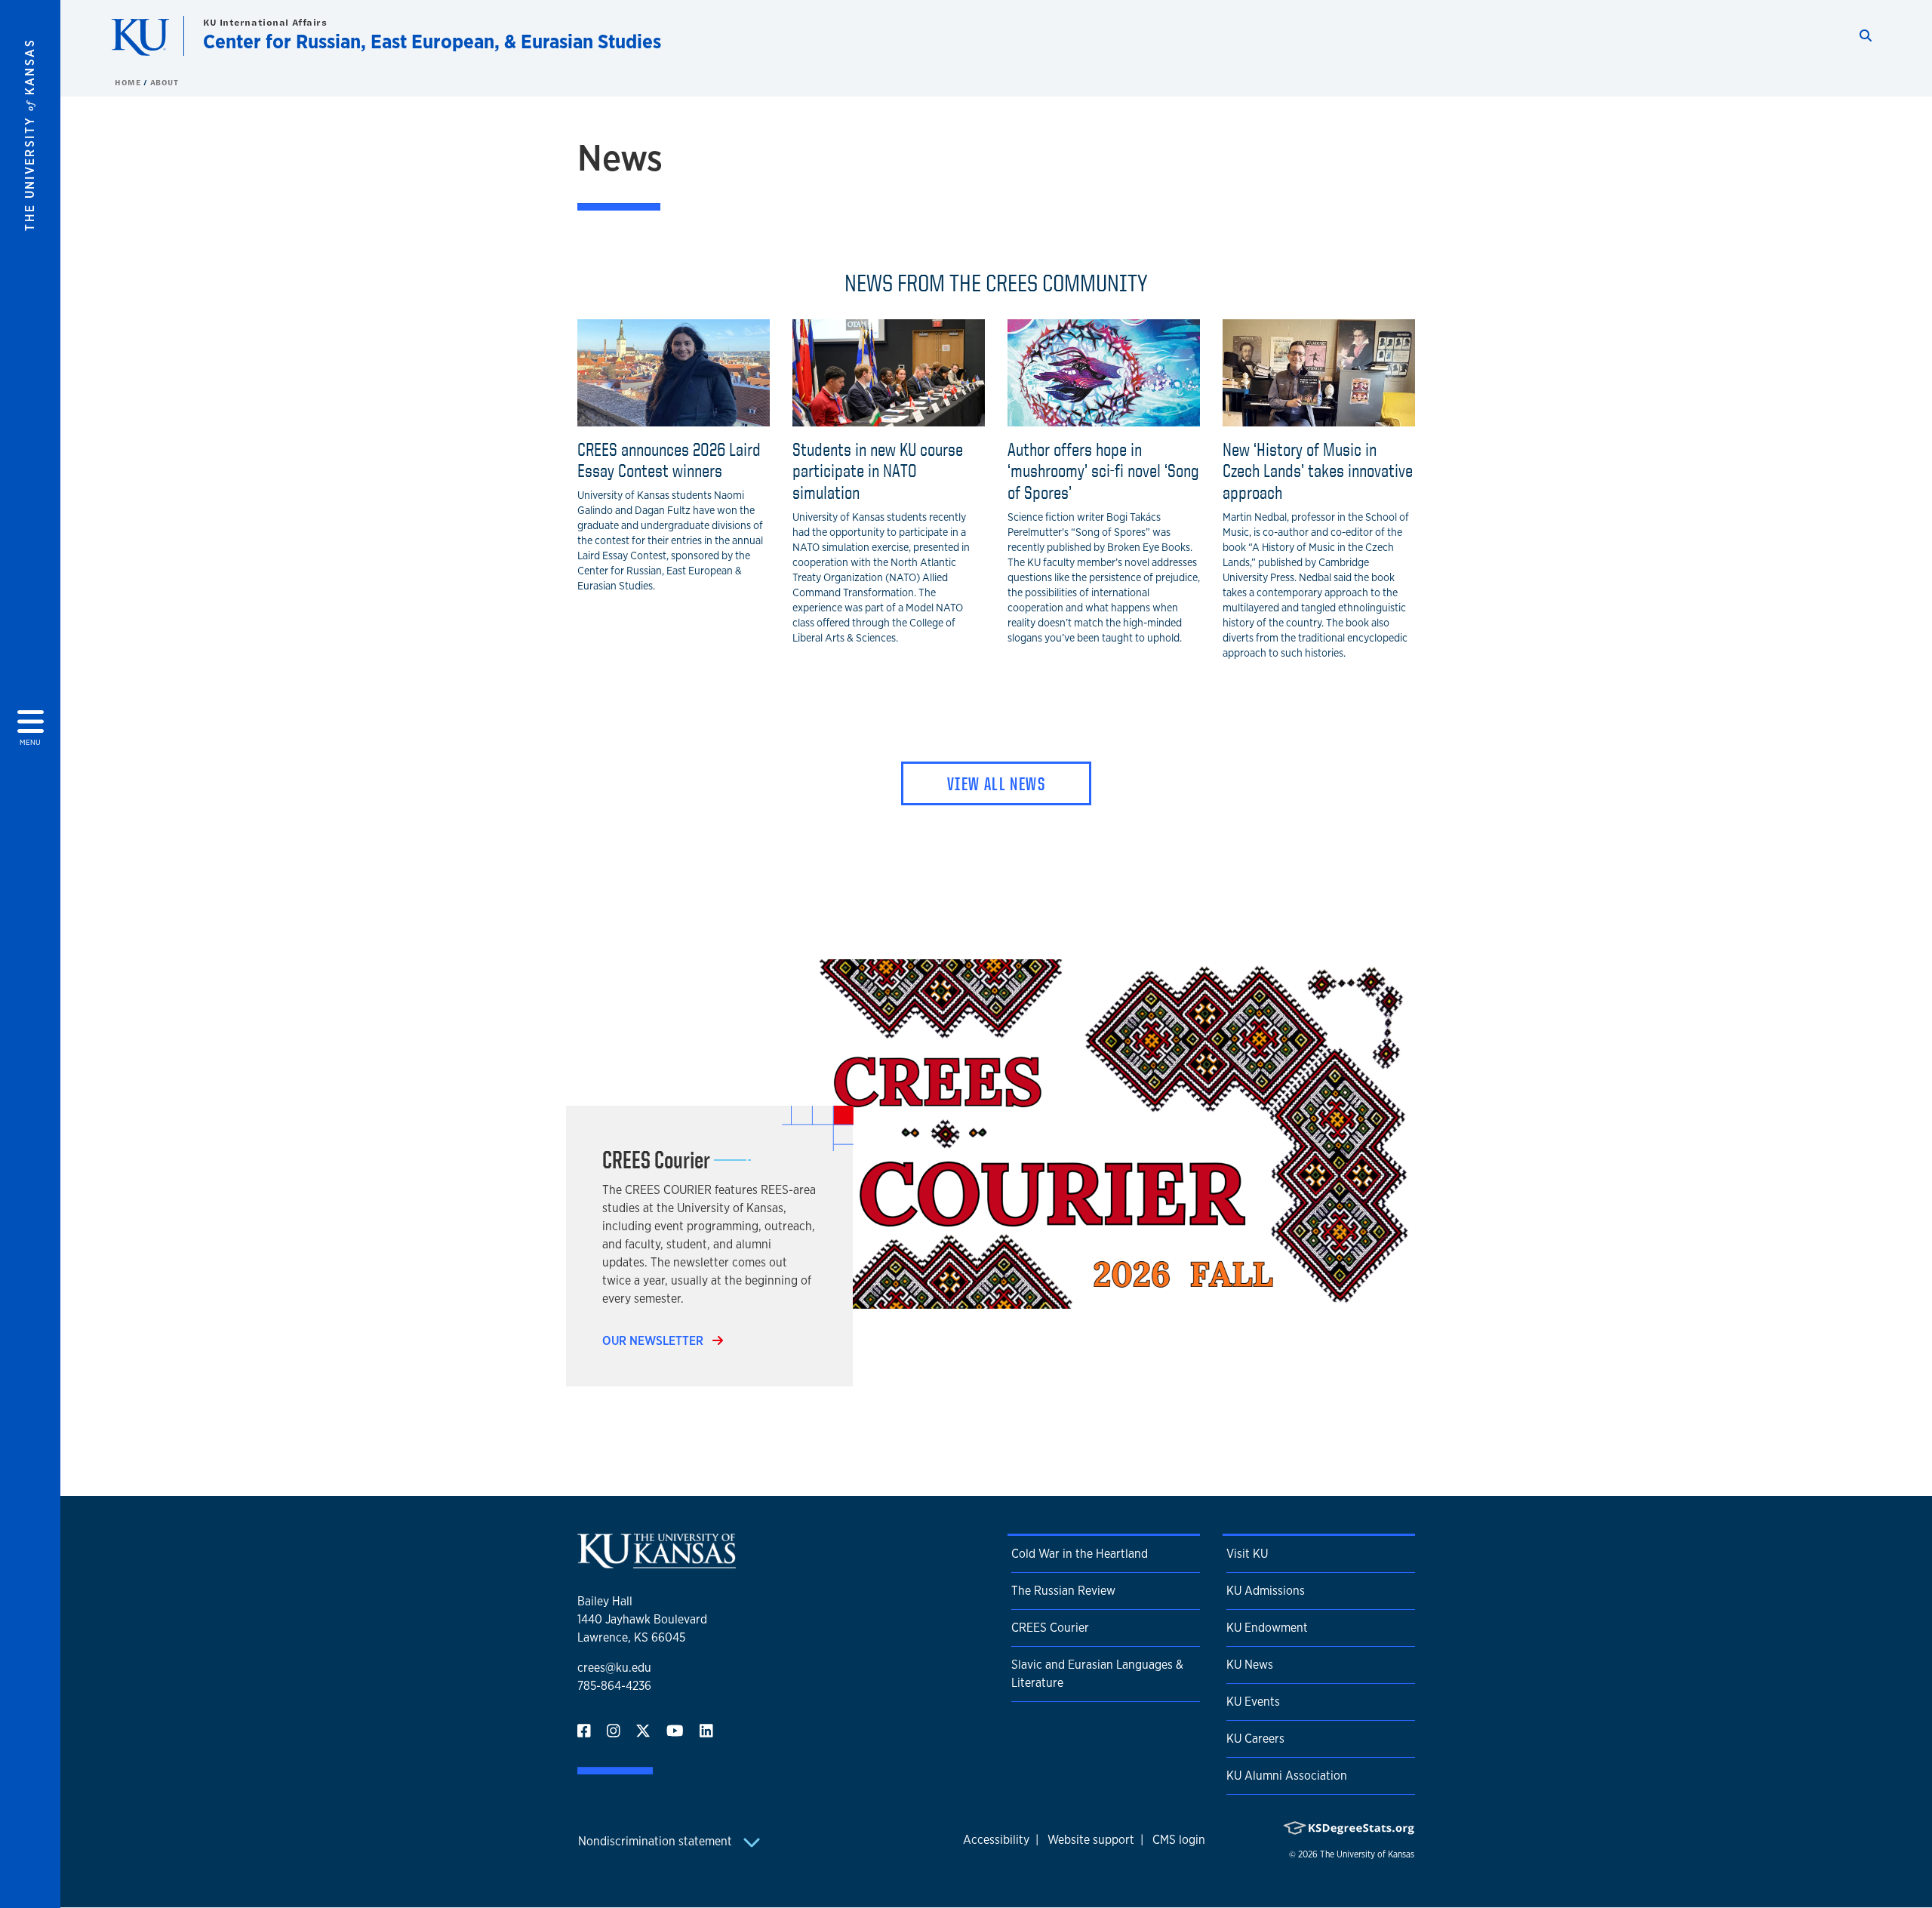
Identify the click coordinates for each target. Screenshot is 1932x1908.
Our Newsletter (654, 1341)
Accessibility (996, 1840)
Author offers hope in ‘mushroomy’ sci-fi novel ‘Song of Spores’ (1103, 471)
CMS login (1179, 1840)
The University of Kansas (1367, 1854)
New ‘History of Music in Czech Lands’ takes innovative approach (1318, 471)
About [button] (165, 82)
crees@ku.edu (614, 1668)
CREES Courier (1050, 1628)
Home (129, 82)
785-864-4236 (614, 1686)
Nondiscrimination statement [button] (657, 1841)
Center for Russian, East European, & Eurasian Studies (432, 41)
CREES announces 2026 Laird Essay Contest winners (669, 460)
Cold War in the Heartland (1080, 1554)
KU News (1250, 1665)
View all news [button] (996, 783)
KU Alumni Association (1287, 1776)
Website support (1091, 1840)
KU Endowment (1267, 1628)
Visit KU (1247, 1554)
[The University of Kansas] (657, 1562)
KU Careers (1255, 1739)
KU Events (1253, 1702)
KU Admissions (1266, 1591)
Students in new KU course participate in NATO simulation (878, 471)
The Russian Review (1063, 1591)
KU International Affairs (265, 22)
